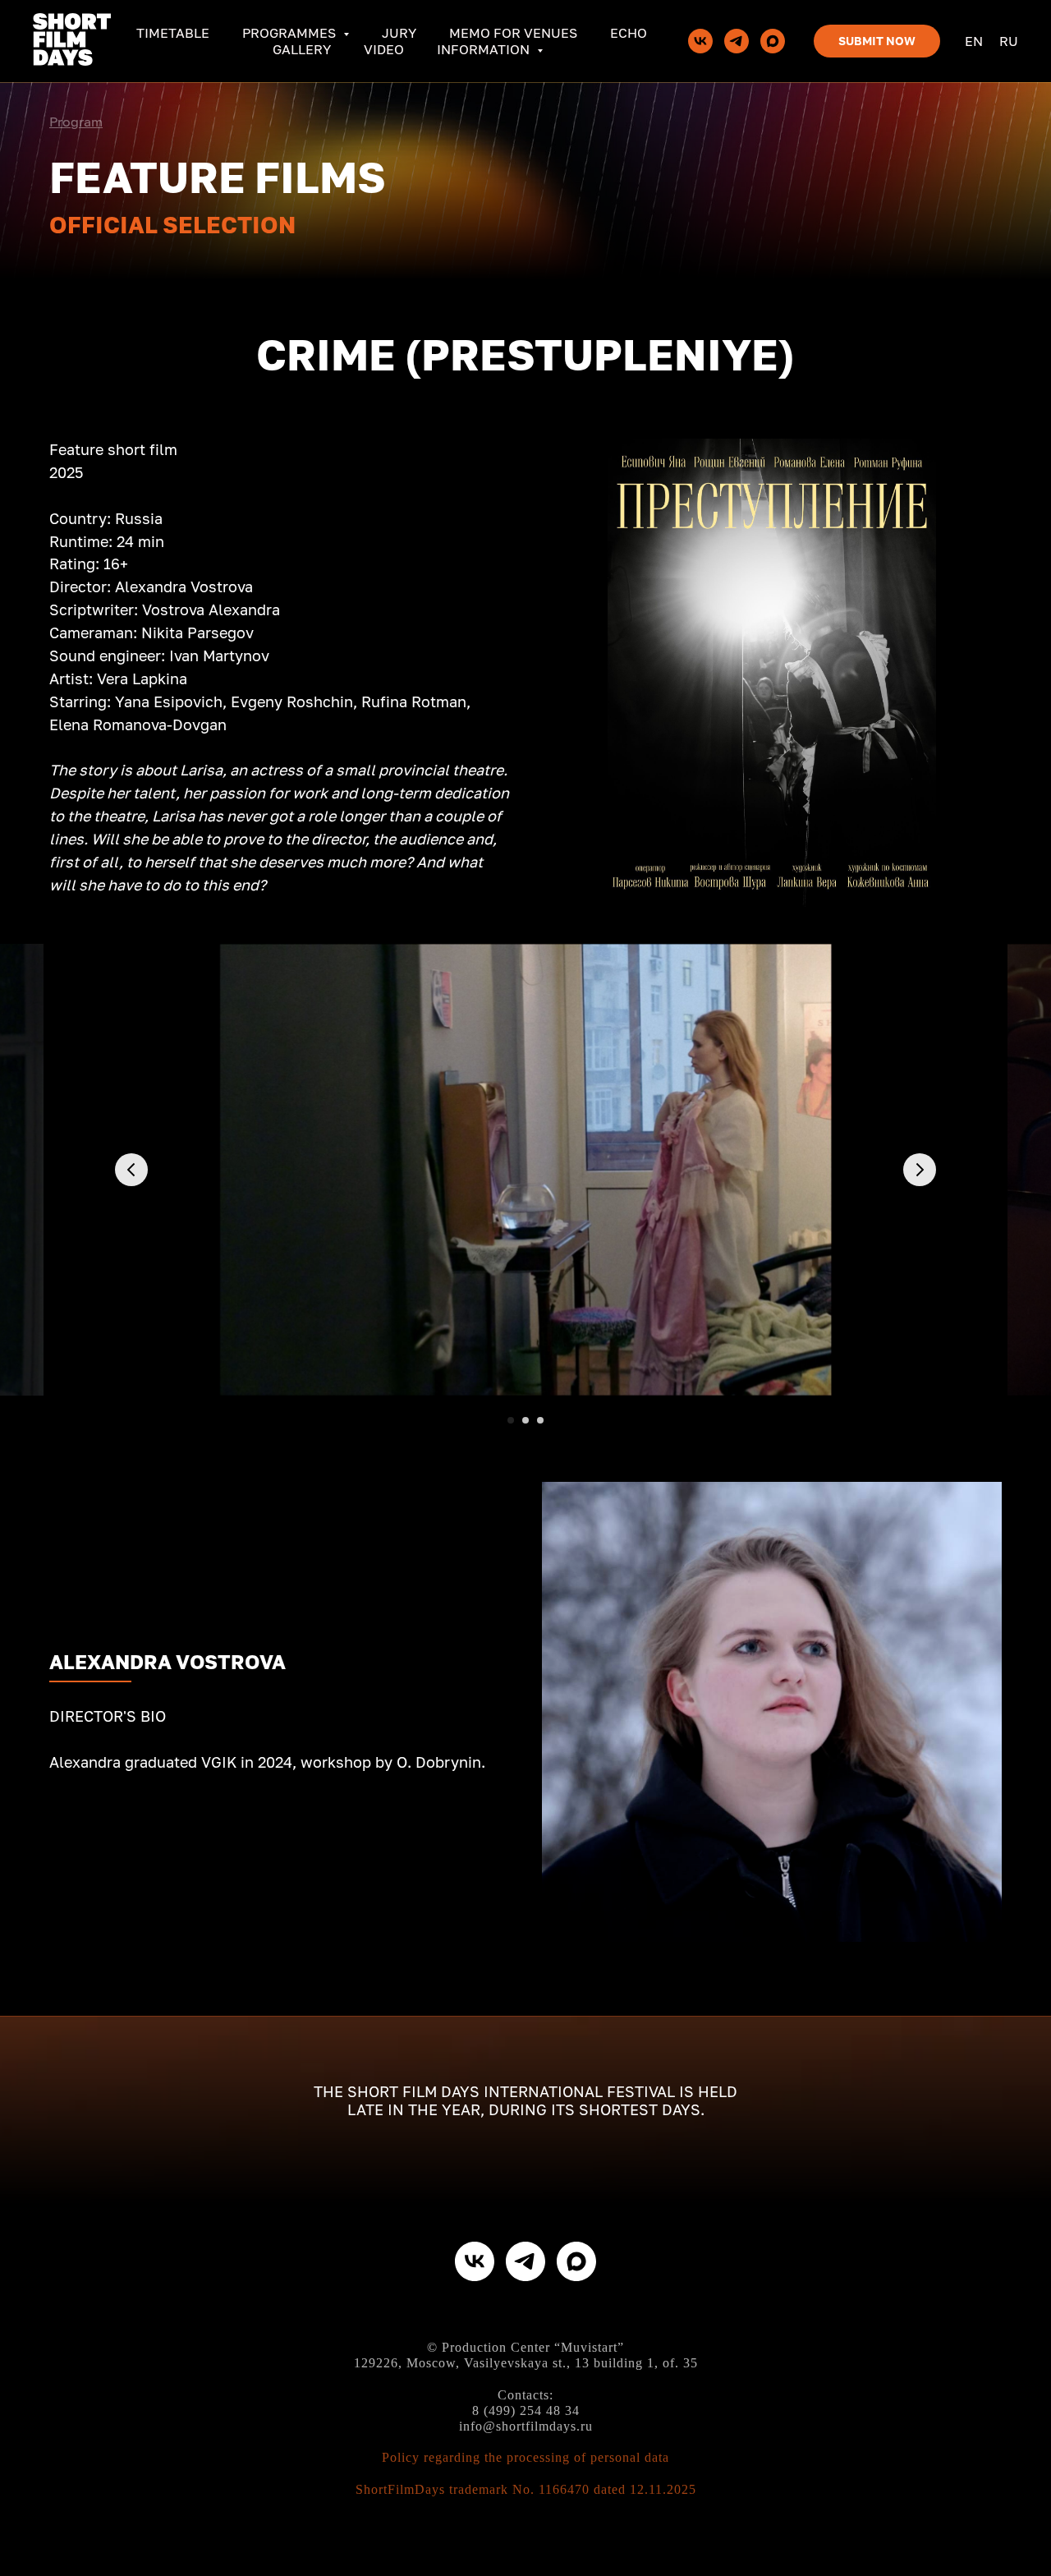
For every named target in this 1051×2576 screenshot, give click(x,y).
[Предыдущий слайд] (131, 1170)
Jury (399, 33)
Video (384, 49)
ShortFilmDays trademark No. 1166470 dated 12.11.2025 (526, 2489)
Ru (1009, 41)
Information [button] (485, 49)
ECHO (629, 33)
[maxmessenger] (773, 41)
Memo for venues (513, 33)
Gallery (302, 49)
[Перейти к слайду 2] (525, 1420)
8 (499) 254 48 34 (526, 2410)
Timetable (173, 33)
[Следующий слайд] (920, 1170)
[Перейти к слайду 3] (540, 1420)
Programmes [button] (291, 33)
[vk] (700, 41)
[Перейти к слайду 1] (511, 1420)
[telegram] (737, 41)
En (974, 41)
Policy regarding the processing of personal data (525, 2457)
